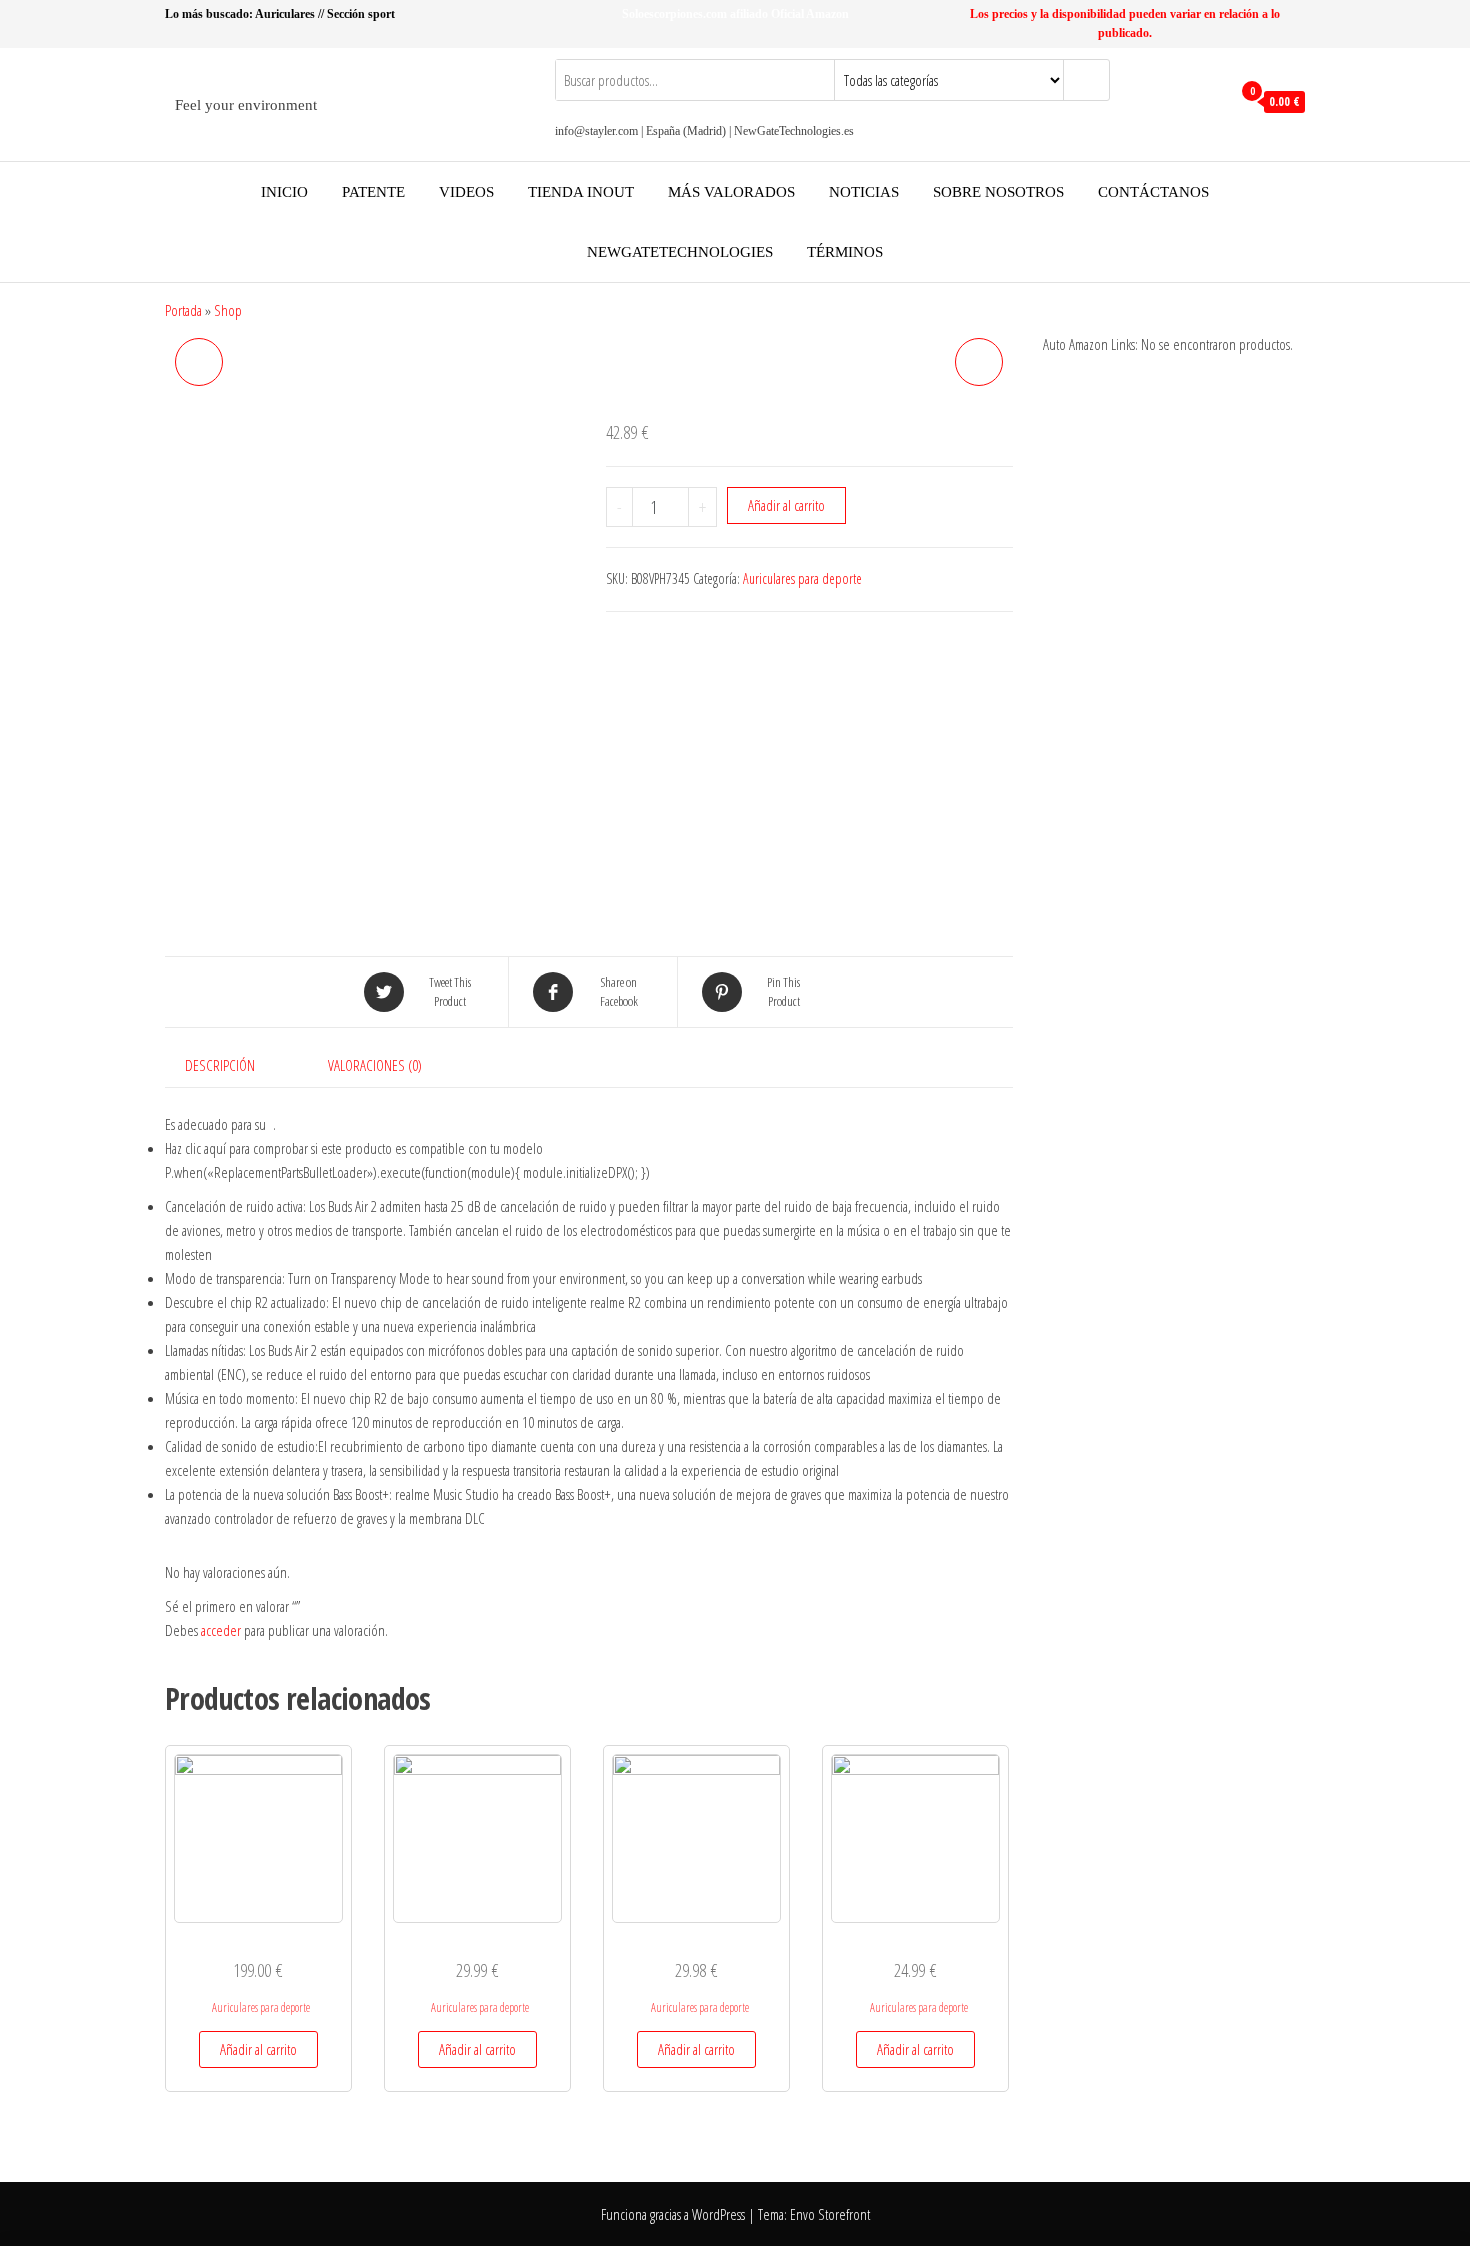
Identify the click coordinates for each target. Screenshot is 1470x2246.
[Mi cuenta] (1210, 102)
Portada (183, 310)
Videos (466, 192)
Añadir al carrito (786, 505)
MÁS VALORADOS (731, 192)
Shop (228, 310)
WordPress (718, 2214)
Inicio (284, 192)
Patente (373, 192)
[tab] (235, 1065)
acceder (221, 1630)
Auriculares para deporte (802, 578)
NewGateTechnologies (680, 252)
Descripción (220, 1065)
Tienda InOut (581, 192)
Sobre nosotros (998, 192)
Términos (845, 252)
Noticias (864, 192)
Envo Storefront (830, 2214)
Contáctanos (1153, 192)
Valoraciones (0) (375, 1065)
